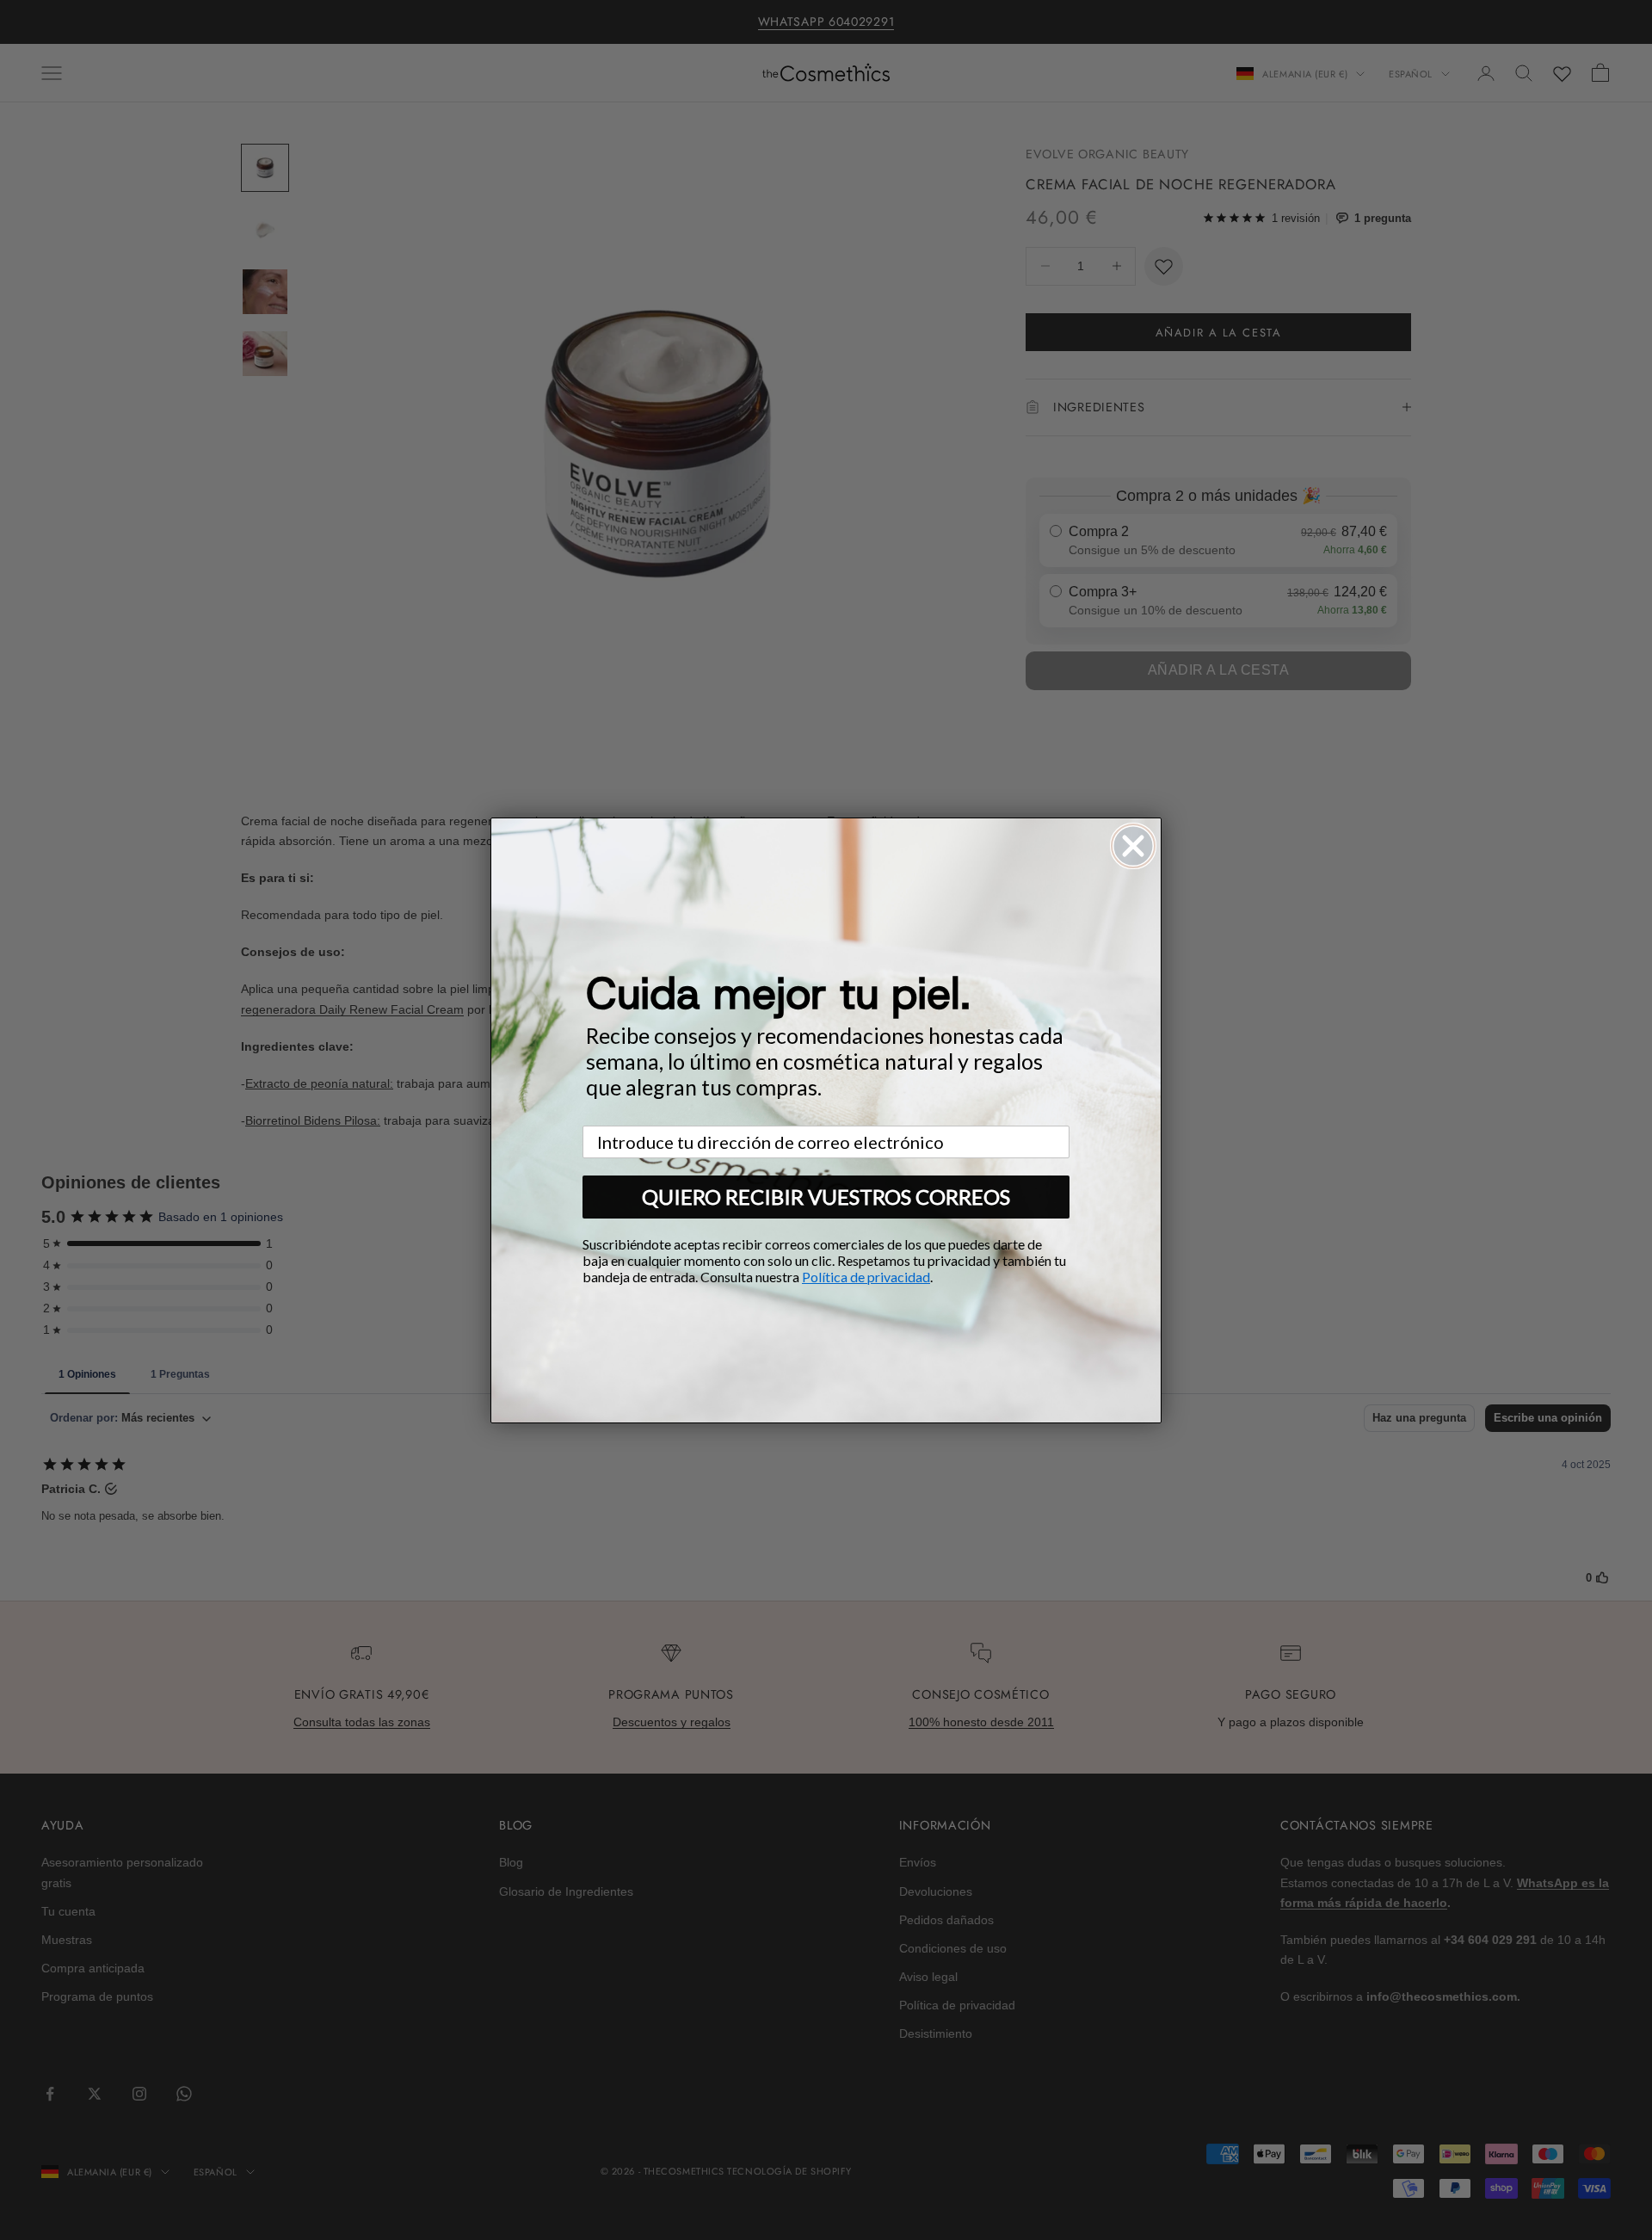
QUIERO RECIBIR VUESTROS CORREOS (826, 1197)
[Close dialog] (1133, 846)
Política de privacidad (866, 1277)
